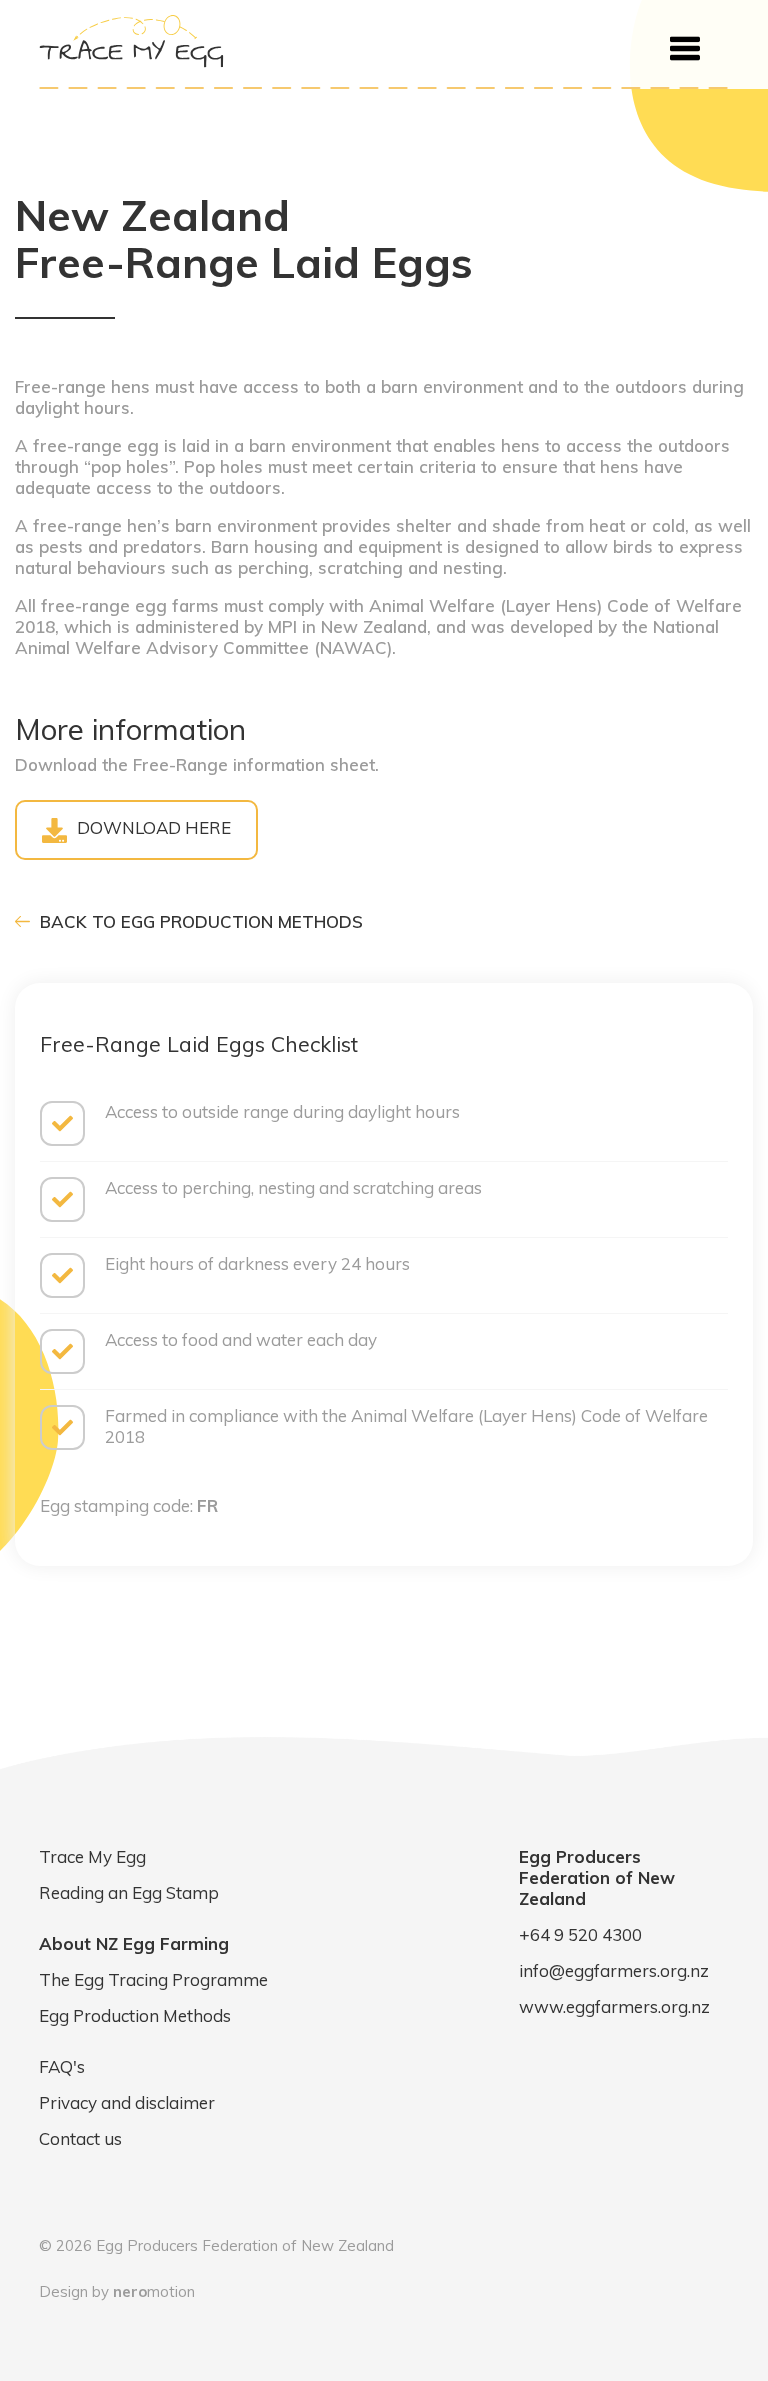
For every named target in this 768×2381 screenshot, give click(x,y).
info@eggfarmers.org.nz (614, 1970)
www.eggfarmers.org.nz (614, 2006)
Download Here (154, 827)
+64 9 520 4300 (580, 1934)
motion (154, 2291)
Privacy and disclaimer (127, 2102)
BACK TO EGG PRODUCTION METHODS (199, 921)
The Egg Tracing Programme (153, 1979)
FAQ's (62, 2066)
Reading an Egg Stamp (129, 1892)
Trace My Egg (92, 1856)
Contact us (80, 2138)
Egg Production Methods (135, 2015)
